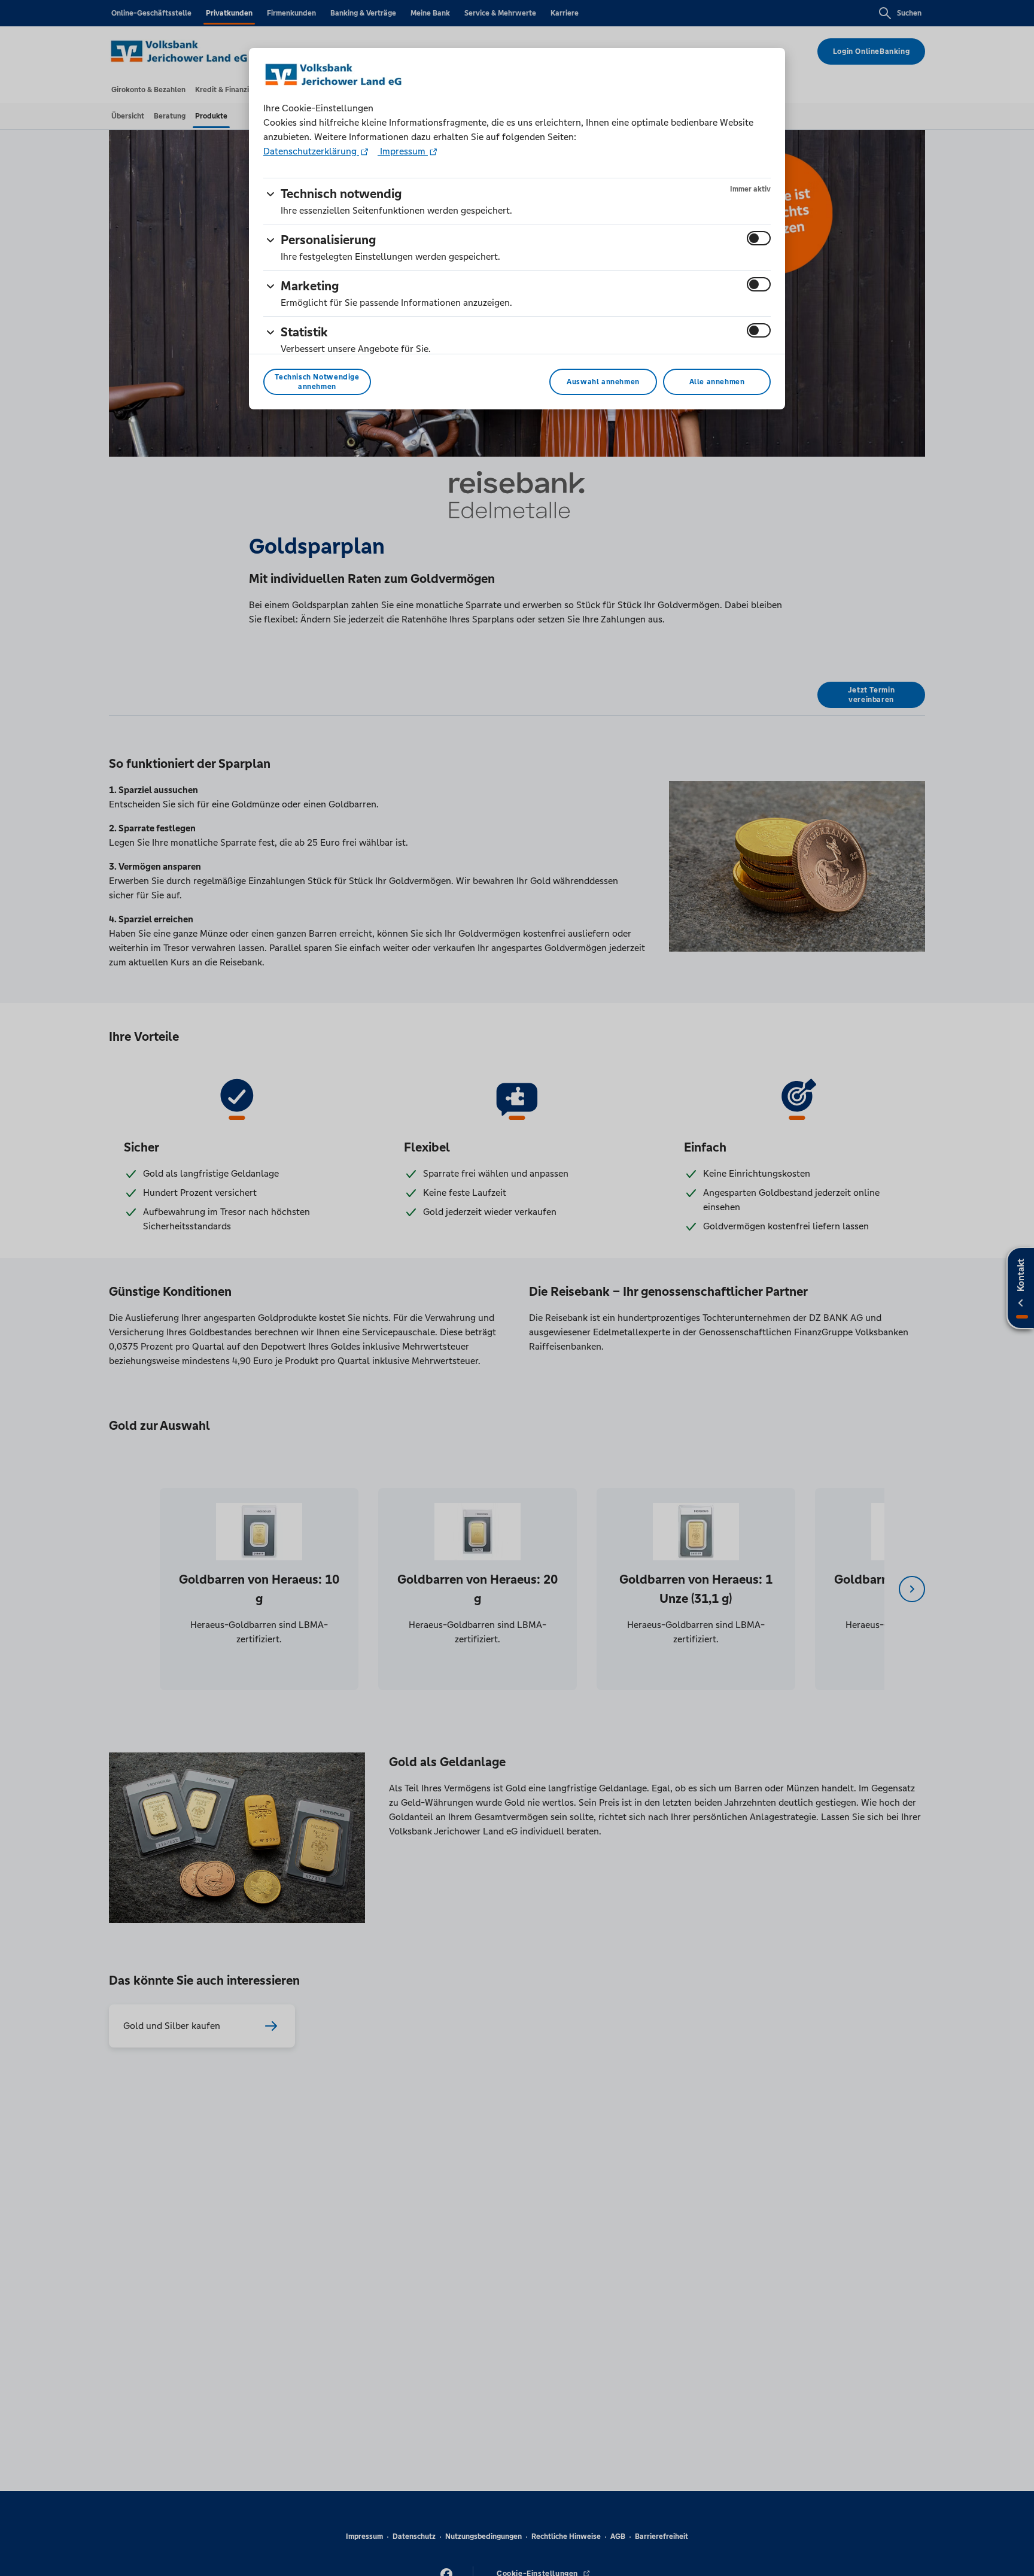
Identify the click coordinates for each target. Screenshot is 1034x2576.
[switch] (759, 238)
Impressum (403, 151)
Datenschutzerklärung (311, 151)
